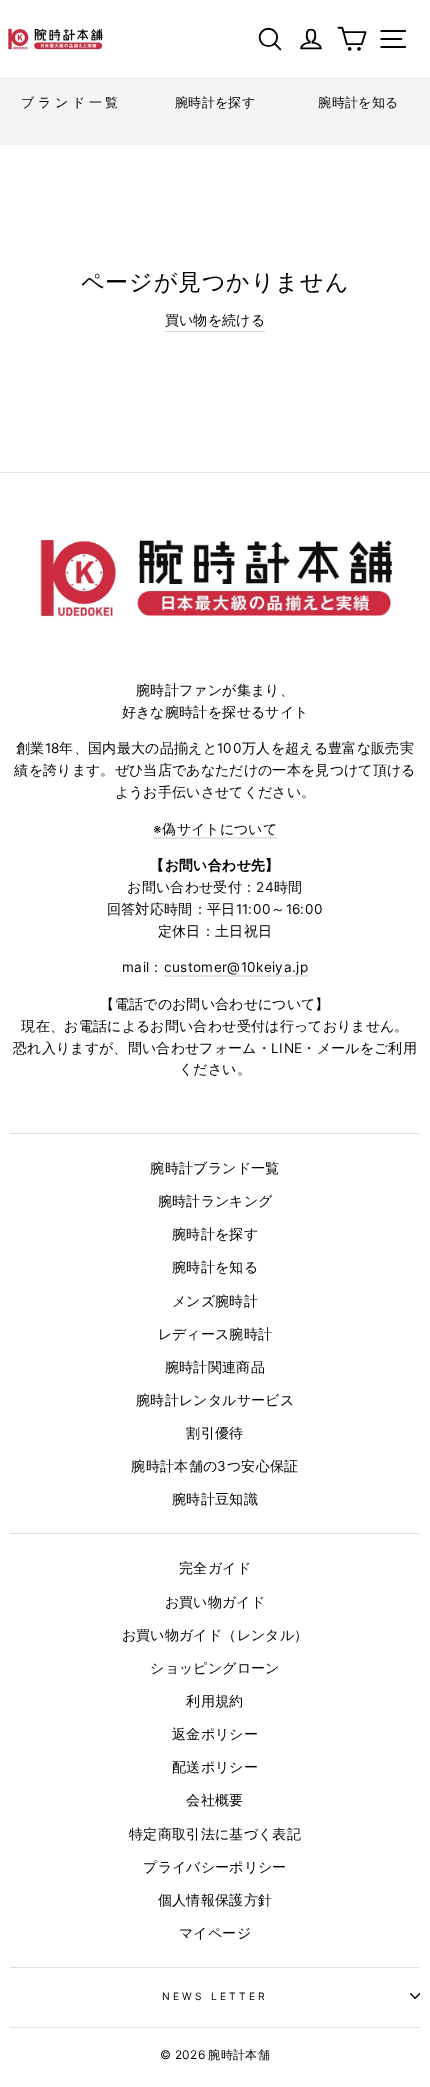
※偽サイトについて (215, 829)
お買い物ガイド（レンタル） (215, 1635)
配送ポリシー (215, 1767)
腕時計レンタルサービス (215, 1400)
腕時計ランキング (215, 1201)
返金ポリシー (215, 1734)
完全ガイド (215, 1568)
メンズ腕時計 (215, 1301)
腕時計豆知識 (215, 1499)
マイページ (215, 1933)
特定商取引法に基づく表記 (215, 1834)
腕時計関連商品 (215, 1367)
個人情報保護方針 (215, 1900)
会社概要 (214, 1800)
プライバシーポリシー (214, 1867)
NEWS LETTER (215, 1996)
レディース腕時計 (215, 1334)
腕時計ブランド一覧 (214, 1168)
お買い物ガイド (215, 1602)
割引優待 (214, 1433)
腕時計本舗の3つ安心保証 (214, 1466)
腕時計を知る (215, 1267)
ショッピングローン (214, 1668)
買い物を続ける (215, 320)
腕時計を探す (215, 1234)
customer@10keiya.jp (236, 967)
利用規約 (214, 1701)
